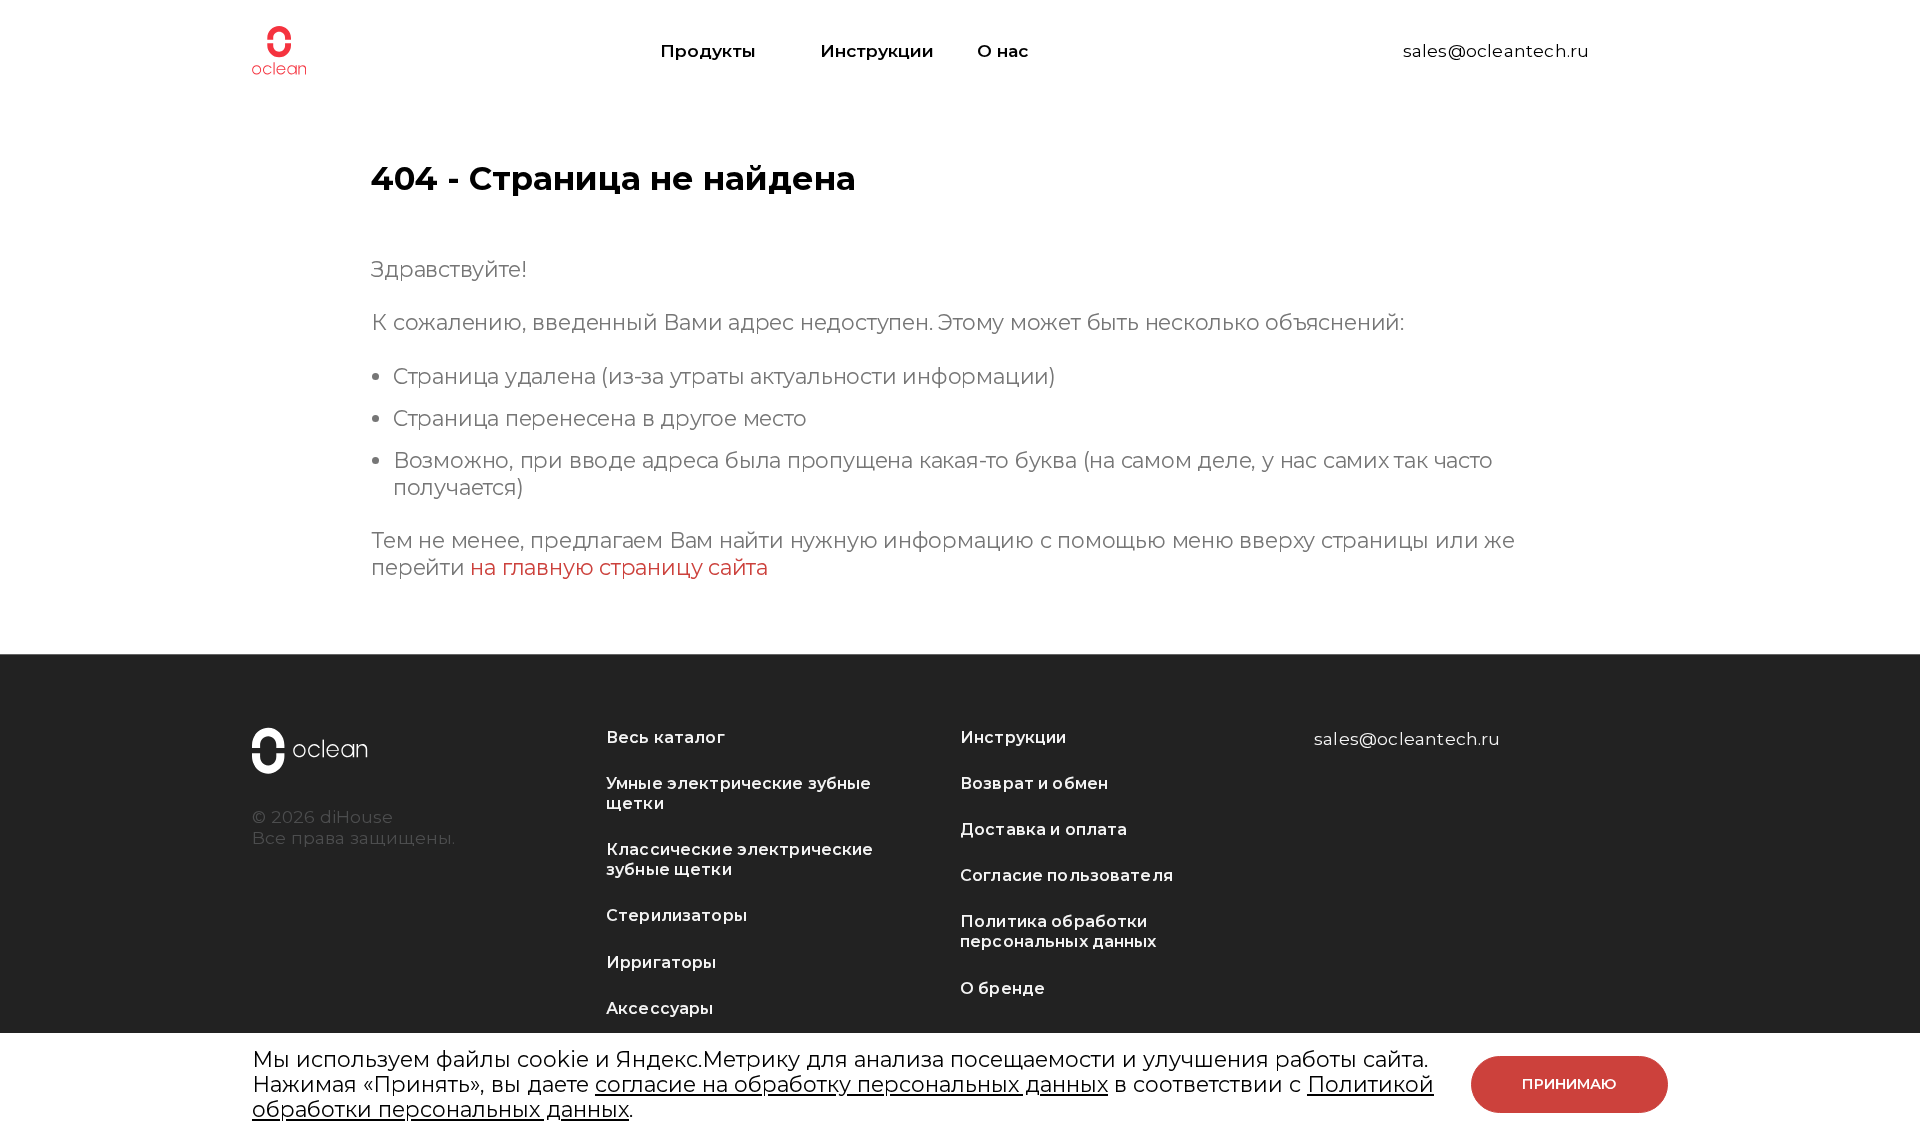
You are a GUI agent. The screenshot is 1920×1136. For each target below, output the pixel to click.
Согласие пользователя (1066, 875)
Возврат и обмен (1034, 783)
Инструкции (877, 50)
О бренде (1002, 988)
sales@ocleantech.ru (1496, 50)
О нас (1002, 50)
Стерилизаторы (676, 915)
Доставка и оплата (1043, 829)
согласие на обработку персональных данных (851, 1084)
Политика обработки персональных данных (1058, 931)
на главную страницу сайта (619, 567)
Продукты (708, 50)
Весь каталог (665, 737)
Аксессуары (659, 1008)
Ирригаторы (661, 962)
